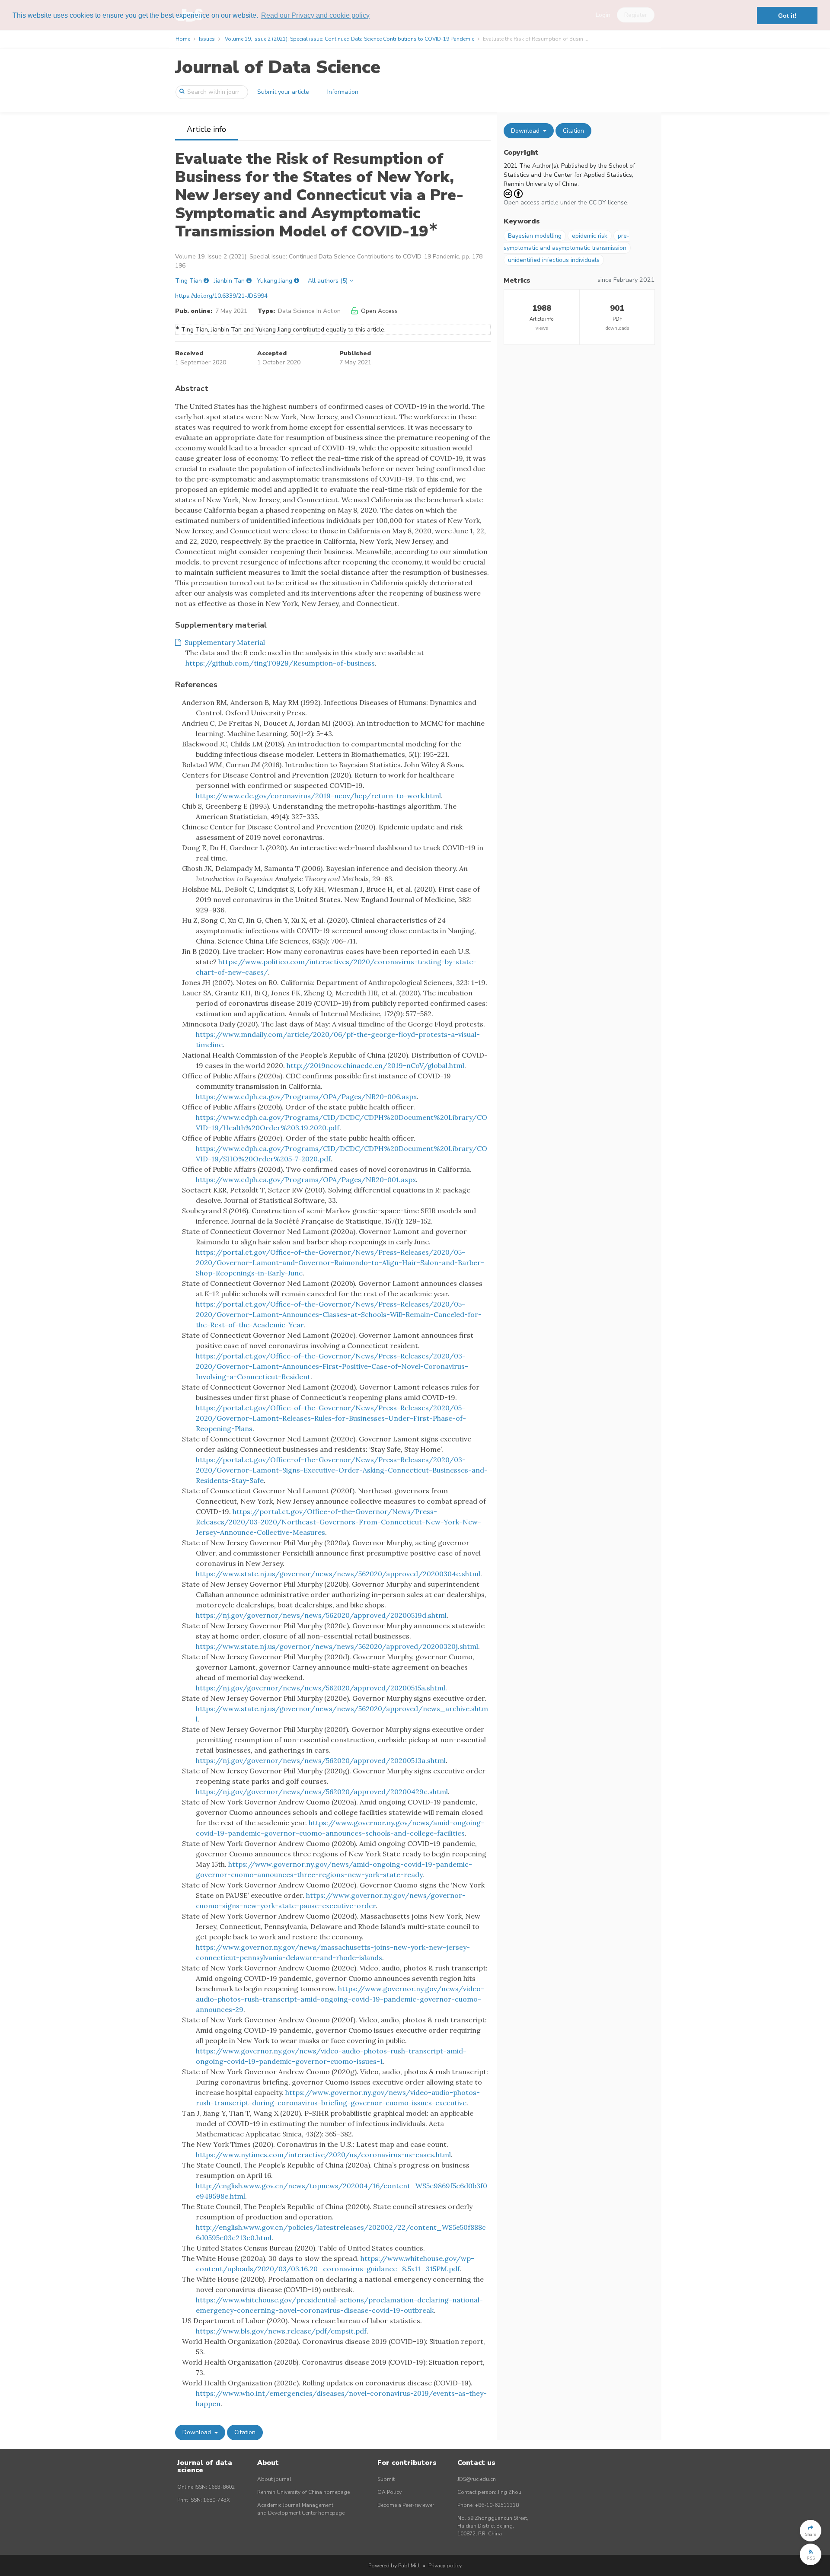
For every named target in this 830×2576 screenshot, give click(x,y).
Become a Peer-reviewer (406, 2505)
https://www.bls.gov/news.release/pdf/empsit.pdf (281, 2331)
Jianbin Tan (229, 281)
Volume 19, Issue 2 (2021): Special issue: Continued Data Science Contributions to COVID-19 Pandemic (350, 39)
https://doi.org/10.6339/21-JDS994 (221, 296)
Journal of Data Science (278, 67)
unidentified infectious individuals (554, 260)
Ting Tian (188, 281)
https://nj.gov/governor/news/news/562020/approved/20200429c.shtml (322, 1792)
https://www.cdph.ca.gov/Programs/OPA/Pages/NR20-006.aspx (306, 1097)
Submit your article (283, 92)
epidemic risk (590, 236)
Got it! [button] (787, 16)
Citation (245, 2432)
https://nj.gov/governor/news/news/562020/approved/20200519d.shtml (321, 1615)
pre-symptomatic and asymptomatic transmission (567, 242)
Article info (206, 129)
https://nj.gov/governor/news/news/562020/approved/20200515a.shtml (321, 1688)
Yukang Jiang (275, 281)
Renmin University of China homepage (303, 2492)
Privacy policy (445, 2566)
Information (343, 92)
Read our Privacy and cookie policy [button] (315, 15)
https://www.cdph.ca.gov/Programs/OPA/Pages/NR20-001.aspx (306, 1180)
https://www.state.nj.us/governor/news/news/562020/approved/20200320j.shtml (337, 1646)
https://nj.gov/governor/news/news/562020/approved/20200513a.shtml (321, 1760)
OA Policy (389, 2492)
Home (183, 39)
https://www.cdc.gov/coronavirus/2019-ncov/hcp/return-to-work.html (318, 796)
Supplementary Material (223, 642)
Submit (386, 2479)
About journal (274, 2479)
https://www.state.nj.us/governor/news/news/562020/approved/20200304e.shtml (338, 1574)
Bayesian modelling (535, 236)
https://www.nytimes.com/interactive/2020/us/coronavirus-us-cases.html (323, 2155)
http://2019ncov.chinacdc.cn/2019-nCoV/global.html (375, 1065)
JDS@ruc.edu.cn (477, 2479)
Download (198, 2432)
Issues (207, 39)
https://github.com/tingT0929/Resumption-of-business (280, 663)
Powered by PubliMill (394, 2566)
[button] (811, 2531)
